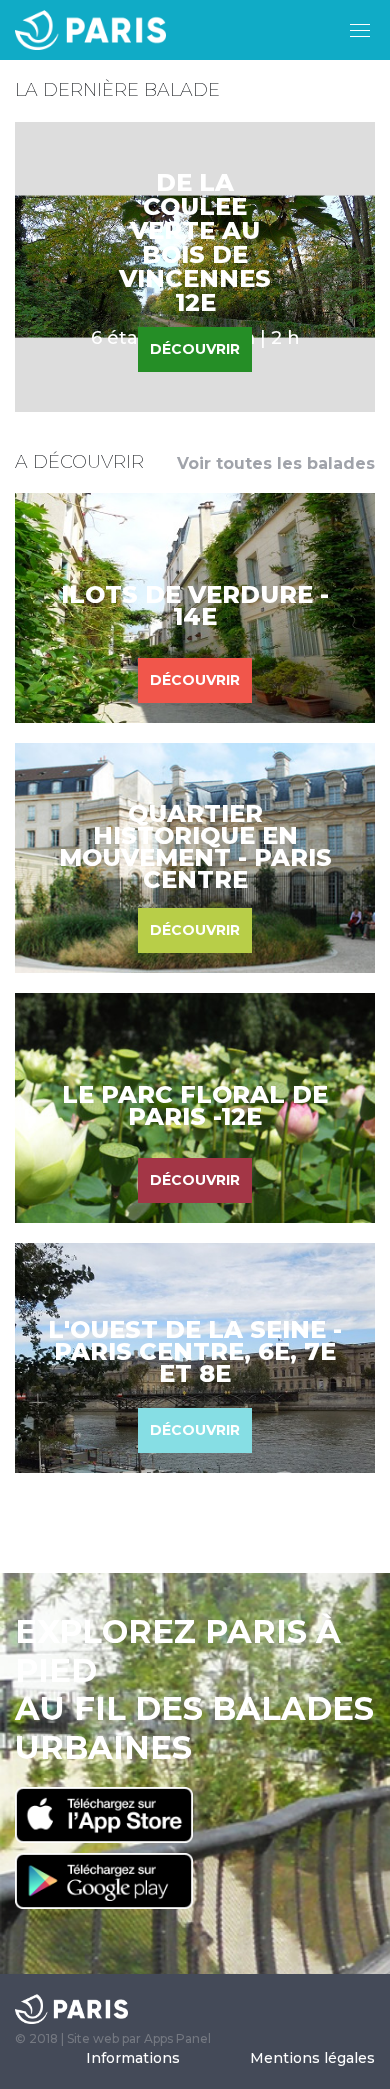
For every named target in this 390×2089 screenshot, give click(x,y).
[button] (360, 30)
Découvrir (195, 680)
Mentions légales (312, 2058)
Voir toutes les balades (276, 463)
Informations (133, 2058)
